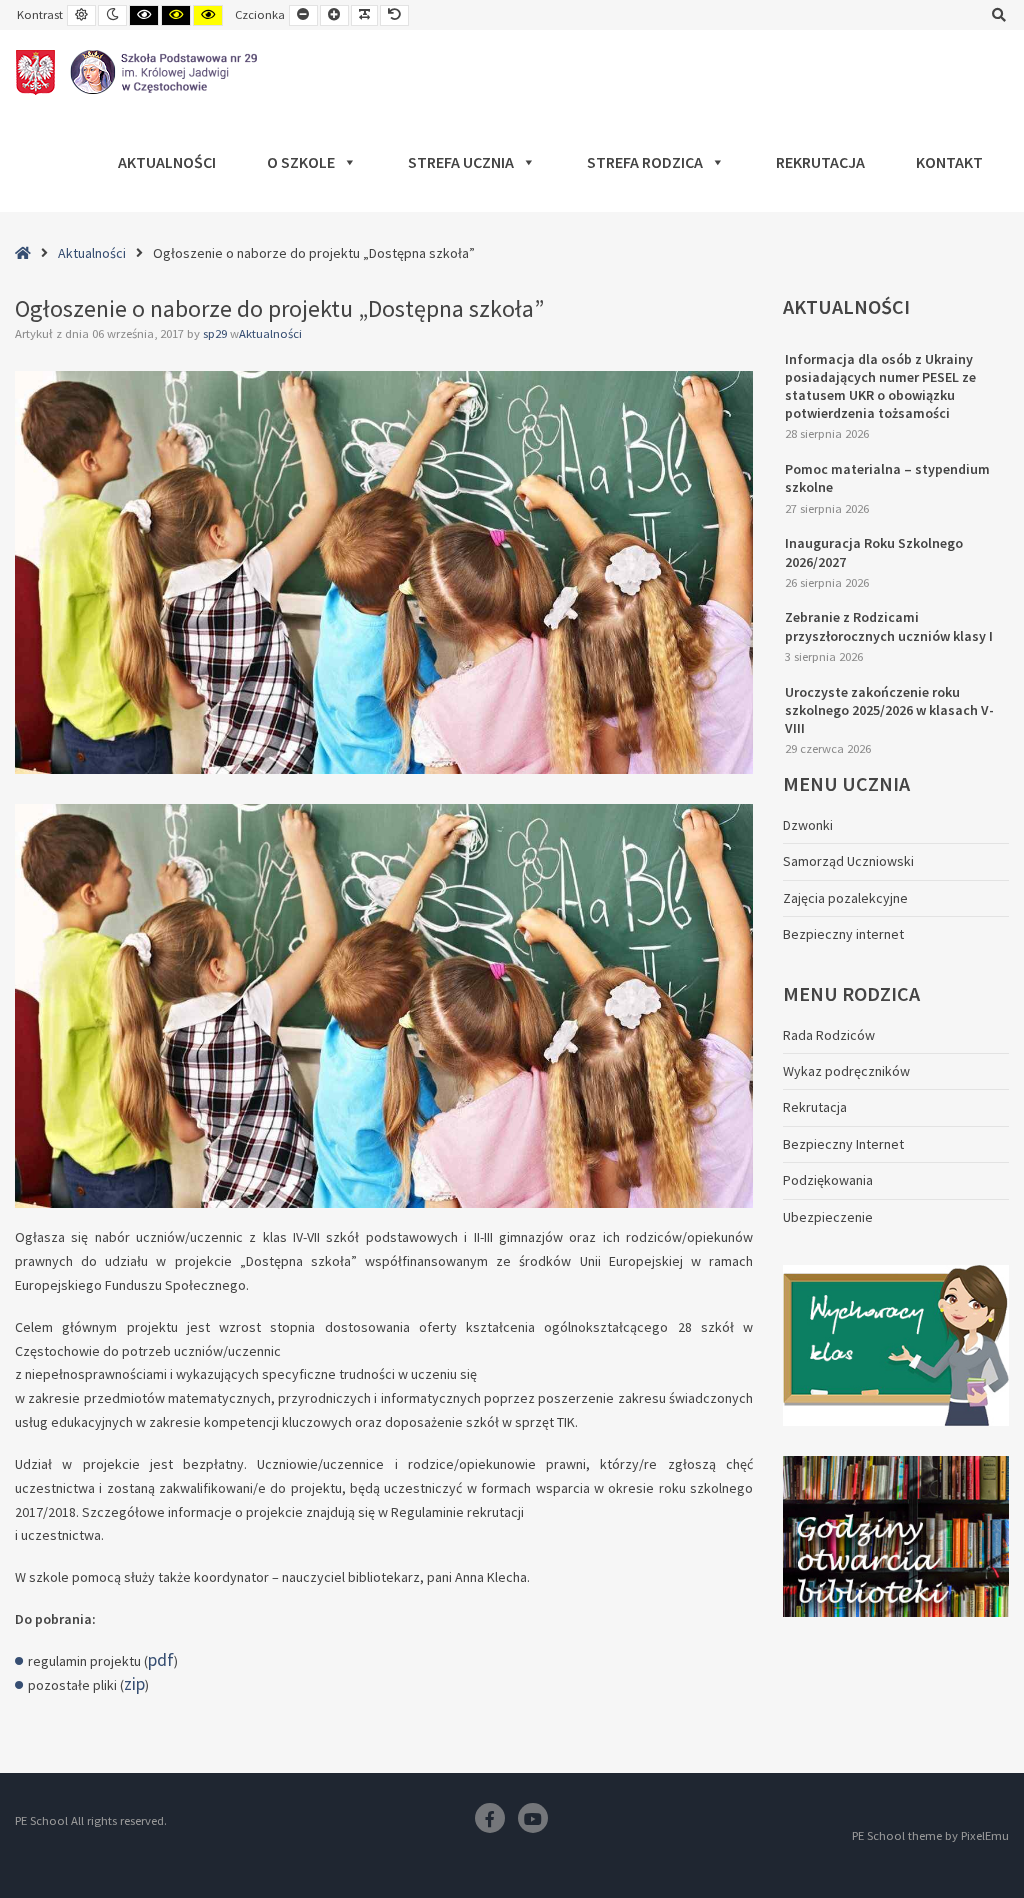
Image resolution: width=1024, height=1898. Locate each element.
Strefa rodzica (645, 162)
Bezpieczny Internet (843, 1144)
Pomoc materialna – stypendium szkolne (887, 478)
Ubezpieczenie (828, 1217)
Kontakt (949, 162)
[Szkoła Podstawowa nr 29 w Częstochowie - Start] (136, 72)
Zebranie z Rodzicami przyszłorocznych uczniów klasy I (889, 626)
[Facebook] (490, 1818)
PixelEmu (985, 1835)
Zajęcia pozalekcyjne (845, 898)
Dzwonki (808, 825)
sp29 (216, 333)
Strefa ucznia (461, 162)
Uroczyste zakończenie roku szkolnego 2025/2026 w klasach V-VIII (889, 710)
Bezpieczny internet (843, 934)
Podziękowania (828, 1180)
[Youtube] (533, 1818)
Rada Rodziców (829, 1035)
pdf (161, 1659)
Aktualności (167, 162)
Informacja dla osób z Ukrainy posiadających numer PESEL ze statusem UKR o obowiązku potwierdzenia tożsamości (880, 386)
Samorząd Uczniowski (848, 861)
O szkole (301, 162)
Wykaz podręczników (846, 1071)
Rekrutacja (820, 162)
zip (134, 1683)
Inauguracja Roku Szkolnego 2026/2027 (874, 552)
